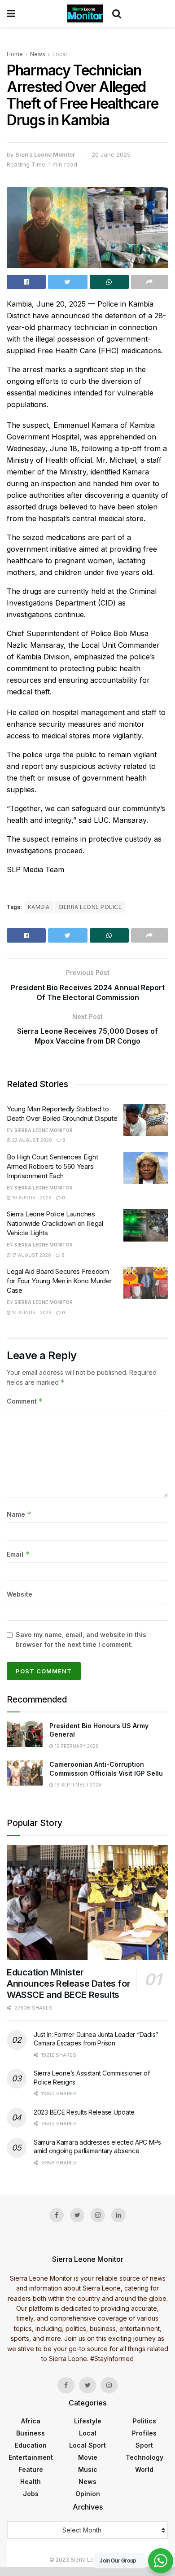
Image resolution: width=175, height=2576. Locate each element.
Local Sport (87, 2445)
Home (15, 54)
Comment (25, 1401)
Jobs (31, 2494)
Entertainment (31, 2457)
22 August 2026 (31, 1140)
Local (60, 54)
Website (20, 1594)
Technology (144, 2457)
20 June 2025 (111, 154)
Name (19, 1514)
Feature (31, 2469)
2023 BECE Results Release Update (84, 2112)
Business (31, 2433)
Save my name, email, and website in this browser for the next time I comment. (81, 1639)
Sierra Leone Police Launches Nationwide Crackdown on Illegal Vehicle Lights (55, 1223)
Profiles (144, 2433)
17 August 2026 (31, 1255)
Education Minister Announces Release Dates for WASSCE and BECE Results (68, 1984)
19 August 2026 (31, 1198)
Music (88, 2469)
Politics (144, 2421)
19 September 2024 (77, 1785)
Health (31, 2482)
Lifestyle (88, 2421)
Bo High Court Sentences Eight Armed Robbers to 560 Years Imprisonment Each (52, 1166)
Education (31, 2445)
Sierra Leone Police (90, 907)
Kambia (39, 907)
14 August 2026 (31, 1312)
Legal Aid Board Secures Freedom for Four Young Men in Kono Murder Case (59, 1281)
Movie (88, 2457)
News (38, 54)
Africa (31, 2421)
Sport (144, 2445)
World (144, 2469)
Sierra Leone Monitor (45, 154)
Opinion (88, 2494)
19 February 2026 (76, 1746)
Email (18, 1554)
